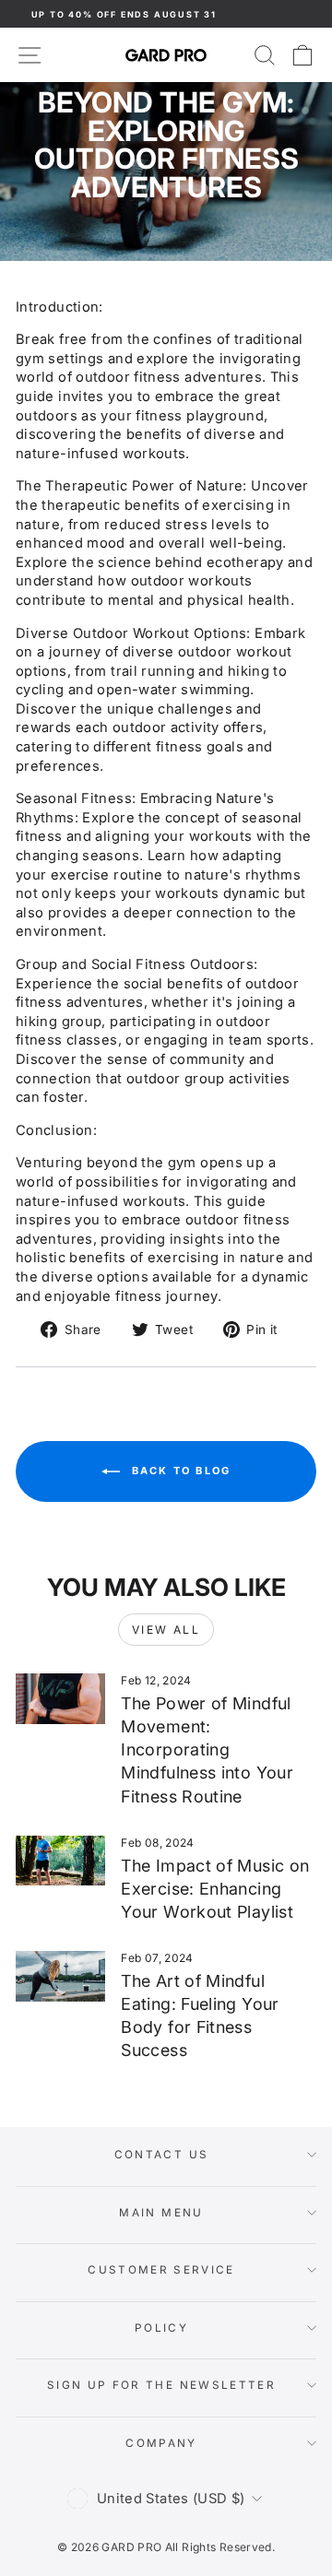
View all (166, 1630)
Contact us (162, 2155)
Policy (161, 2328)
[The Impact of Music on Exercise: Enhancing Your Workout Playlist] (60, 1861)
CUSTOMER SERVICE (161, 2270)
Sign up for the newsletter (161, 2385)
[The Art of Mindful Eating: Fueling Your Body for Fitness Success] (60, 1976)
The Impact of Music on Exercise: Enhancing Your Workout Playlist (215, 1889)
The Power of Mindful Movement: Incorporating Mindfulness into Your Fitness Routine (207, 1750)
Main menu (161, 2213)
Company (161, 2443)
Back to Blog (179, 1471)
